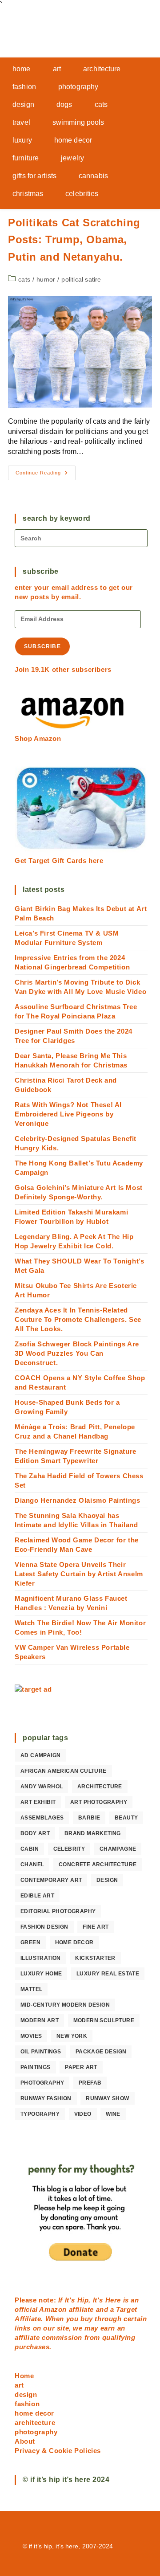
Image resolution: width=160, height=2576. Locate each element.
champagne (118, 1849)
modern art (40, 2020)
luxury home (41, 1974)
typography (40, 2114)
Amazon (54, 2309)
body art (35, 1833)
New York (72, 2036)
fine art (96, 1927)
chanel (32, 1865)
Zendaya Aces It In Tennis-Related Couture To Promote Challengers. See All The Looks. (78, 1319)
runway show (107, 2098)
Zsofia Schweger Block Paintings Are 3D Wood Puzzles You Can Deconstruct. (77, 1353)
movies (31, 2036)
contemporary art (51, 1880)
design (107, 1880)
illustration (41, 1958)
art (19, 2385)
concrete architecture (98, 1865)
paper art (81, 2067)
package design (101, 2052)
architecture (100, 1787)
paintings (36, 2067)
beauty (126, 1818)
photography (42, 2083)
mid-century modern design (65, 2005)
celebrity (69, 1849)
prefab (90, 2083)
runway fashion (46, 2098)
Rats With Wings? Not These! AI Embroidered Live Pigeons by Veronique (68, 1114)
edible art (37, 1896)
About (25, 2441)
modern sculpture (104, 2020)
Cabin (30, 1849)
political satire (81, 279)
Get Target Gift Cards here (59, 861)
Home (24, 2376)
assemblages (42, 1818)
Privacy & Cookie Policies (58, 2451)
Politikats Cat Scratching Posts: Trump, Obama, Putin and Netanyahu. (74, 240)
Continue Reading (46, 475)
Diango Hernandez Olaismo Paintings (77, 1500)
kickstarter (95, 1958)
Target (127, 2309)
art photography (99, 1802)
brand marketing (93, 1833)
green (30, 1942)
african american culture (64, 1771)
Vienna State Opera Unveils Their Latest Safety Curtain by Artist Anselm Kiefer (79, 1574)
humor (46, 279)
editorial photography (58, 1911)
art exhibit (38, 1802)
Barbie (89, 1818)
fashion (27, 2404)
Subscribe (42, 646)
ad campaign (40, 1755)
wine (113, 2114)
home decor (74, 1942)
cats (24, 279)
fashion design (44, 1927)
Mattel (31, 1989)
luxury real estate (108, 1974)
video (83, 2114)
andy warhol (42, 1787)
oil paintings (41, 2052)
